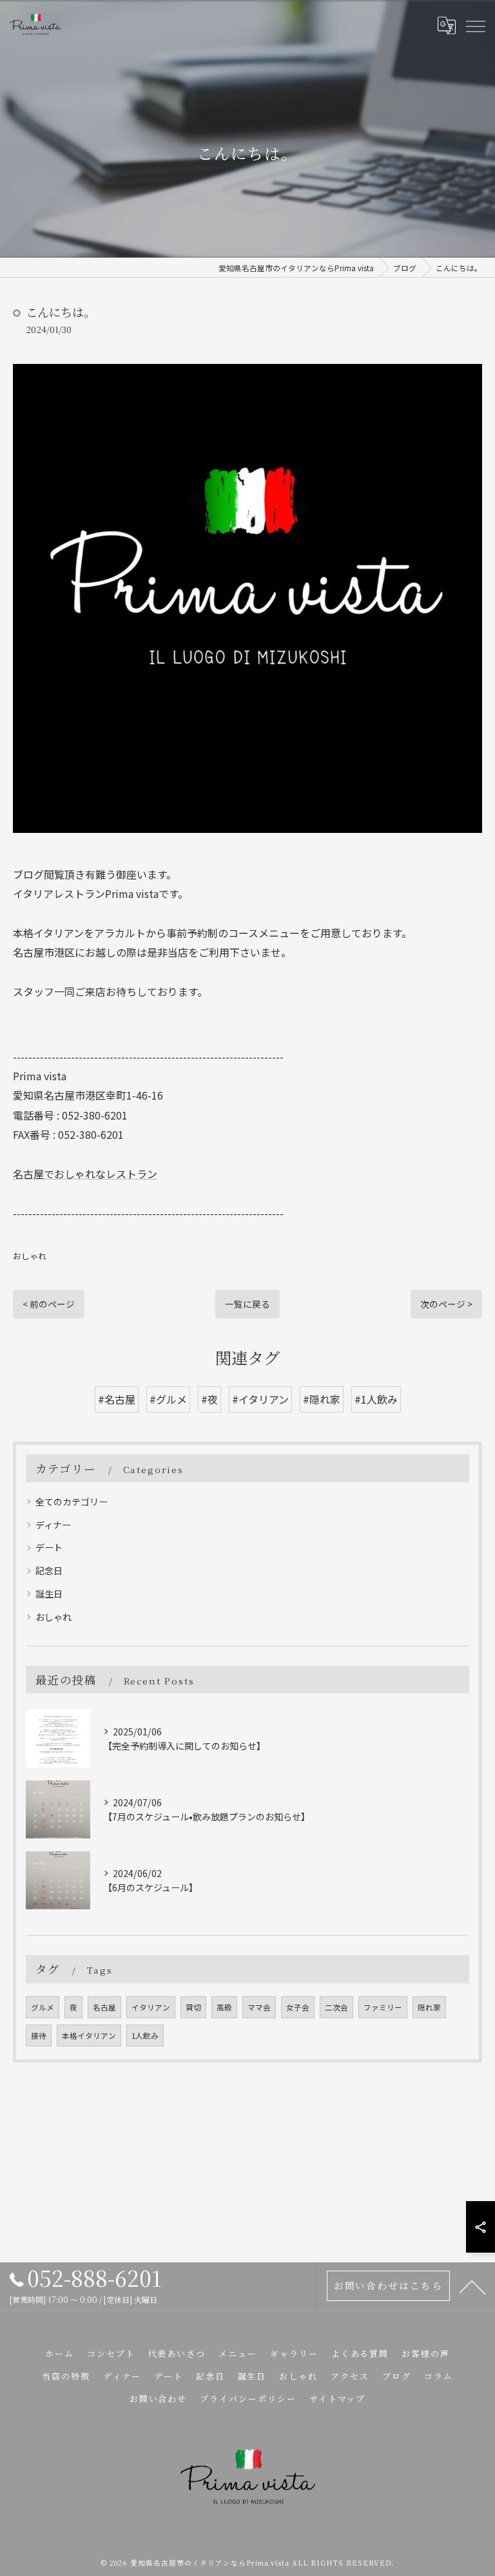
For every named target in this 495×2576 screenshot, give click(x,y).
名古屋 (104, 2007)
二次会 (336, 2007)
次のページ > (446, 1304)
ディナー (53, 1525)
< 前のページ (49, 1304)
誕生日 (49, 1594)
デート (49, 1547)
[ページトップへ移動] (472, 2286)
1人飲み (145, 2036)
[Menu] (475, 25)
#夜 (209, 1399)
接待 (39, 2036)
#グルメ (168, 1399)
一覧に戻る (247, 1304)
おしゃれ (30, 1256)
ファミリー (383, 2007)
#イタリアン (260, 1399)
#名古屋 (117, 1399)
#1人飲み (376, 1399)
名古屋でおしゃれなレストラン (85, 1174)
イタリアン (151, 2007)
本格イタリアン (89, 2036)
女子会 (298, 2007)
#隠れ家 (322, 1399)
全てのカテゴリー (72, 1502)
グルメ (43, 2007)
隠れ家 (429, 2007)
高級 (224, 2007)
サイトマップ (338, 2399)
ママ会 (259, 2007)
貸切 (193, 2007)
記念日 (49, 1570)
